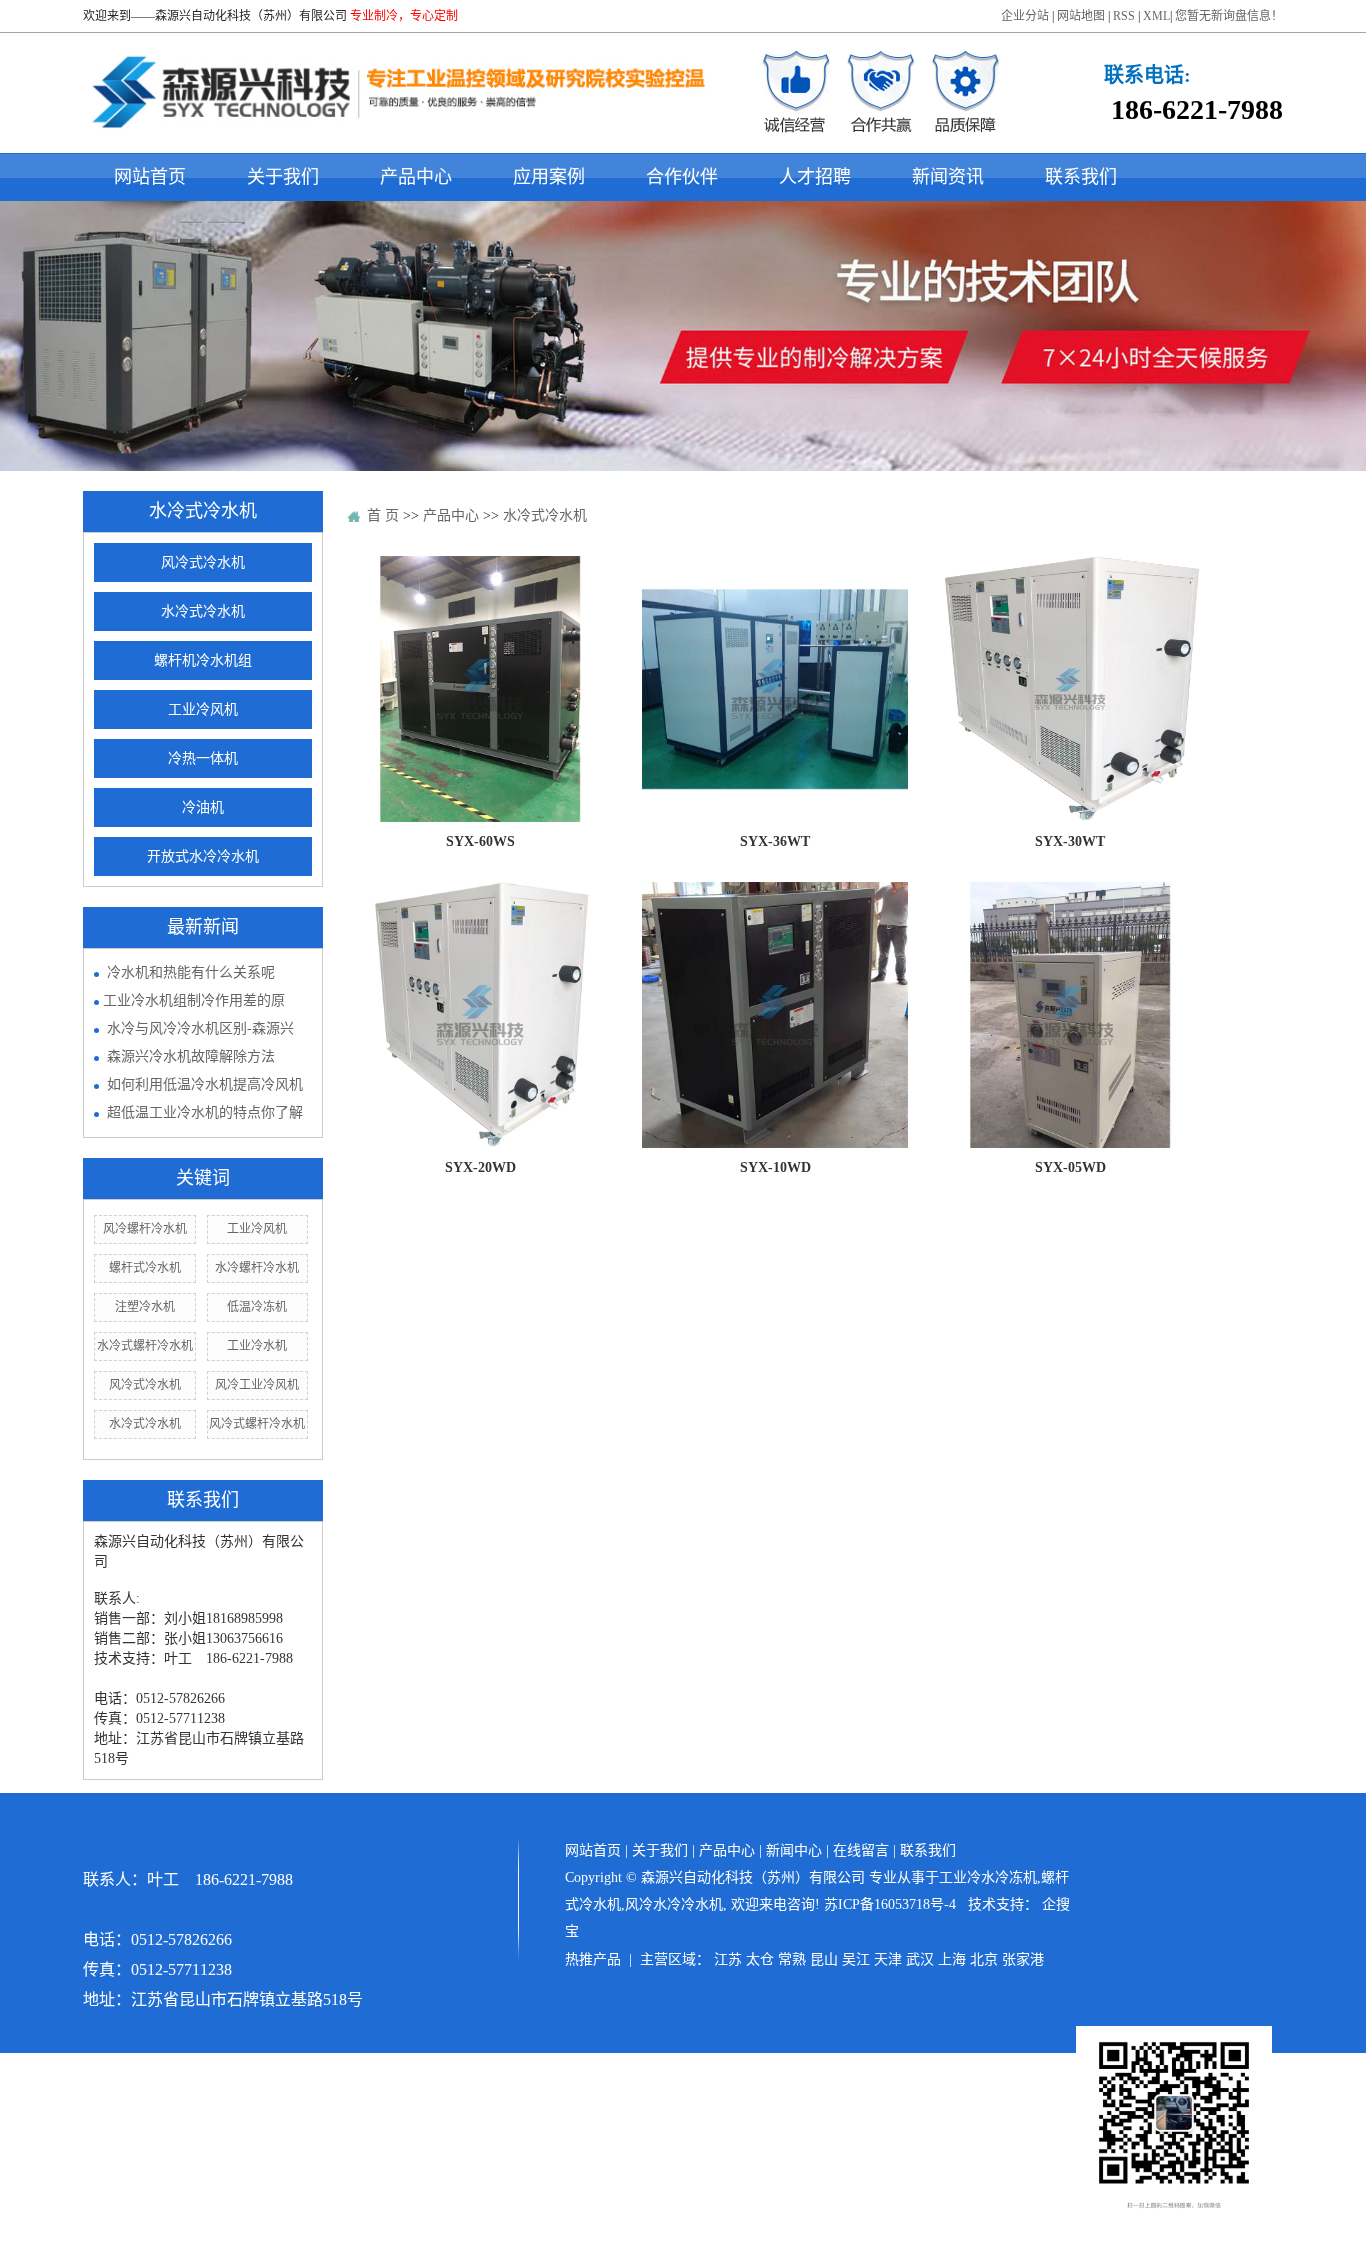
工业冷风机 (203, 709)
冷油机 (203, 807)
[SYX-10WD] (775, 1014)
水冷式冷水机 (203, 611)
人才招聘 (815, 177)
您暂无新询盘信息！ (1229, 16)
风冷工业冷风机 (257, 1385)
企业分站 (1025, 16)
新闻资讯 (948, 177)
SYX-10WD (775, 1167)
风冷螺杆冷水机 (145, 1229)
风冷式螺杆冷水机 (257, 1424)
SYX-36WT (775, 841)
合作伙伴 (682, 177)
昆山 (824, 1959)
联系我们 (1081, 177)
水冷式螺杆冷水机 (145, 1346)
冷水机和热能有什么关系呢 (191, 972)
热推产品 (593, 1959)
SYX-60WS (480, 841)
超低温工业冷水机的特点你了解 (205, 1112)
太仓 (760, 1959)
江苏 (728, 1959)
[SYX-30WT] (1070, 688)
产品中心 (416, 177)
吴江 (856, 1959)
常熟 (792, 1959)
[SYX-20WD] (480, 1014)
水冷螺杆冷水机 (257, 1268)
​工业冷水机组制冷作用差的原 (194, 1000)
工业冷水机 (257, 1346)
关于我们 (283, 177)
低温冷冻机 (257, 1307)
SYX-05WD (1070, 1167)
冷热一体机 (203, 758)
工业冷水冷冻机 (988, 1877)
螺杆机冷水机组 (203, 660)
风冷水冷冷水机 (674, 1904)
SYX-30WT (1070, 841)
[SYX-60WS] (480, 688)
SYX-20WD (480, 1167)
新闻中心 (794, 1850)
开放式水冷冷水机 (203, 856)
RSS (1124, 16)
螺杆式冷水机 (145, 1268)
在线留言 (861, 1850)
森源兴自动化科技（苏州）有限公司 (251, 16)
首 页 (383, 515)
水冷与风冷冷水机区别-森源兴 (200, 1028)
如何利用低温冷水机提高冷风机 (205, 1084)
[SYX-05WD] (1070, 1014)
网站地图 (1081, 16)
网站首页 (150, 177)
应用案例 (549, 177)
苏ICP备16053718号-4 (890, 1904)
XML (1156, 16)
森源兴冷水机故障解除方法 (191, 1056)
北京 (984, 1959)
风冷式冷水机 (203, 562)
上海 (952, 1959)
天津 (888, 1959)
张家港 (1023, 1959)
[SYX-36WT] (775, 688)
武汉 (920, 1959)
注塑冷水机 (145, 1307)
